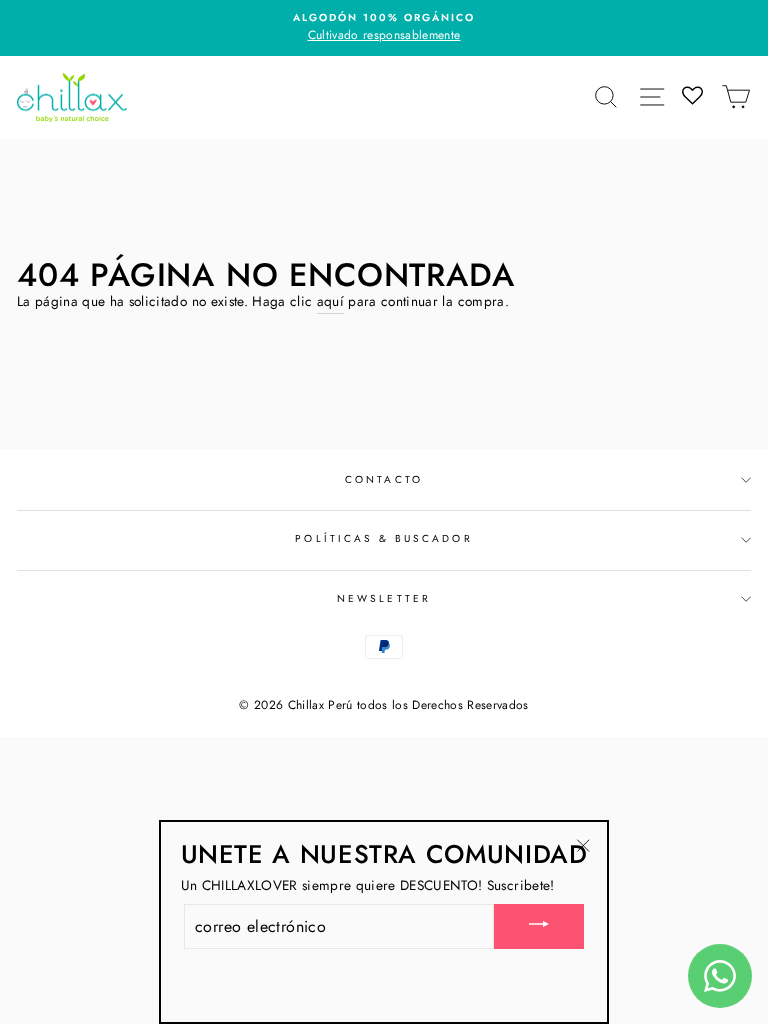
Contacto (383, 479)
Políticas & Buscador (383, 538)
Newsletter (384, 598)
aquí (330, 301)
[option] (384, 28)
